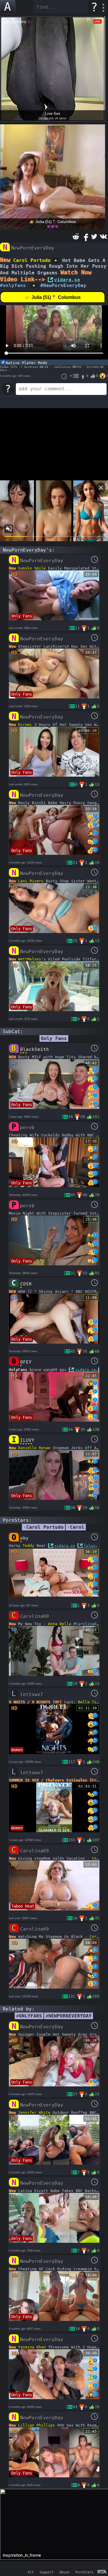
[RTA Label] (102, 2572)
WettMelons (30, 959)
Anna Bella (60, 1624)
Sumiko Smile (32, 568)
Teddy (29, 1546)
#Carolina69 (86, 1624)
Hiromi (25, 725)
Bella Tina (90, 1702)
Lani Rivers (31, 881)
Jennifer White (34, 2113)
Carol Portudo (32, 260)
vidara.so (67, 280)
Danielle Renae (34, 1448)
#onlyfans (13, 285)
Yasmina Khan (32, 2347)
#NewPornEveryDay (63, 285)
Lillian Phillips (37, 2425)
